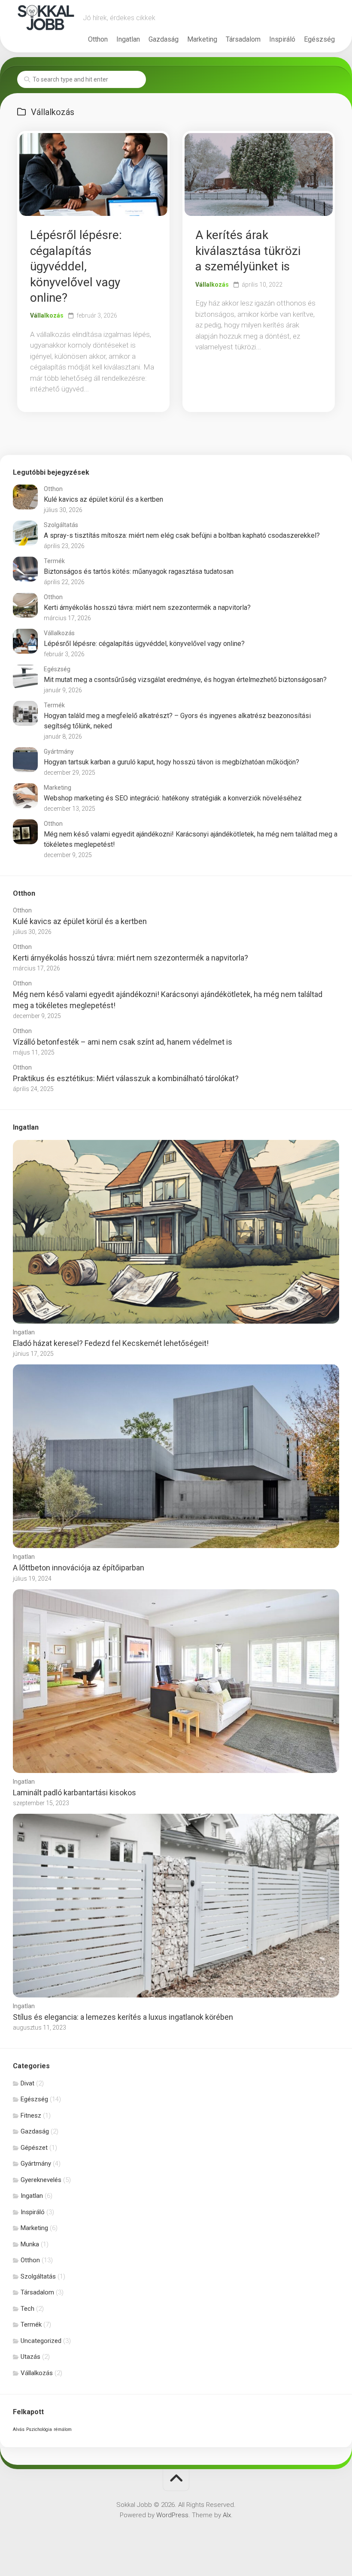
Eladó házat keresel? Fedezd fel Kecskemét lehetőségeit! (111, 1343)
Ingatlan (128, 39)
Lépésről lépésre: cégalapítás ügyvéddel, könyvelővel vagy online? (76, 266)
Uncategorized (41, 2341)
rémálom (63, 2429)
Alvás (19, 2429)
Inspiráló (282, 39)
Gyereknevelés (41, 2180)
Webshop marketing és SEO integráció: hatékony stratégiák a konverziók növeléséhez (173, 798)
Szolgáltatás (61, 525)
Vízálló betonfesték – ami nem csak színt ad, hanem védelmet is (123, 1042)
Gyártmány (59, 752)
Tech (27, 2309)
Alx (227, 2515)
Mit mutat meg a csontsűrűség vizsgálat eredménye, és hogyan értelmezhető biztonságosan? (185, 680)
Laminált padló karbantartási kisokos (74, 1793)
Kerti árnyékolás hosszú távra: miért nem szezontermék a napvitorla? (147, 608)
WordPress (172, 2515)
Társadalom (243, 39)
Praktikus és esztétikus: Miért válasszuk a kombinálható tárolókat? (126, 1078)
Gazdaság (164, 39)
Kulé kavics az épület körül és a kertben (103, 499)
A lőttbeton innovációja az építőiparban (79, 1568)
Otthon (98, 39)
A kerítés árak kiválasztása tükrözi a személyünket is (248, 251)
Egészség (319, 39)
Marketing (202, 39)
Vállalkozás (47, 315)
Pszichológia (39, 2429)
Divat (27, 2083)
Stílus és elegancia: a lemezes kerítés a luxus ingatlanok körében (123, 2017)
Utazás (30, 2357)
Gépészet (34, 2148)
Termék (54, 561)
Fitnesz (31, 2115)
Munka (30, 2244)
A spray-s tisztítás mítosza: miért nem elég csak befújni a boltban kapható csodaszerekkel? (182, 535)
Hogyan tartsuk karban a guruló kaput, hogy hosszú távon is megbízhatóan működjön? (171, 762)
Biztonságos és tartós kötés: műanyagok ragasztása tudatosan (139, 571)
